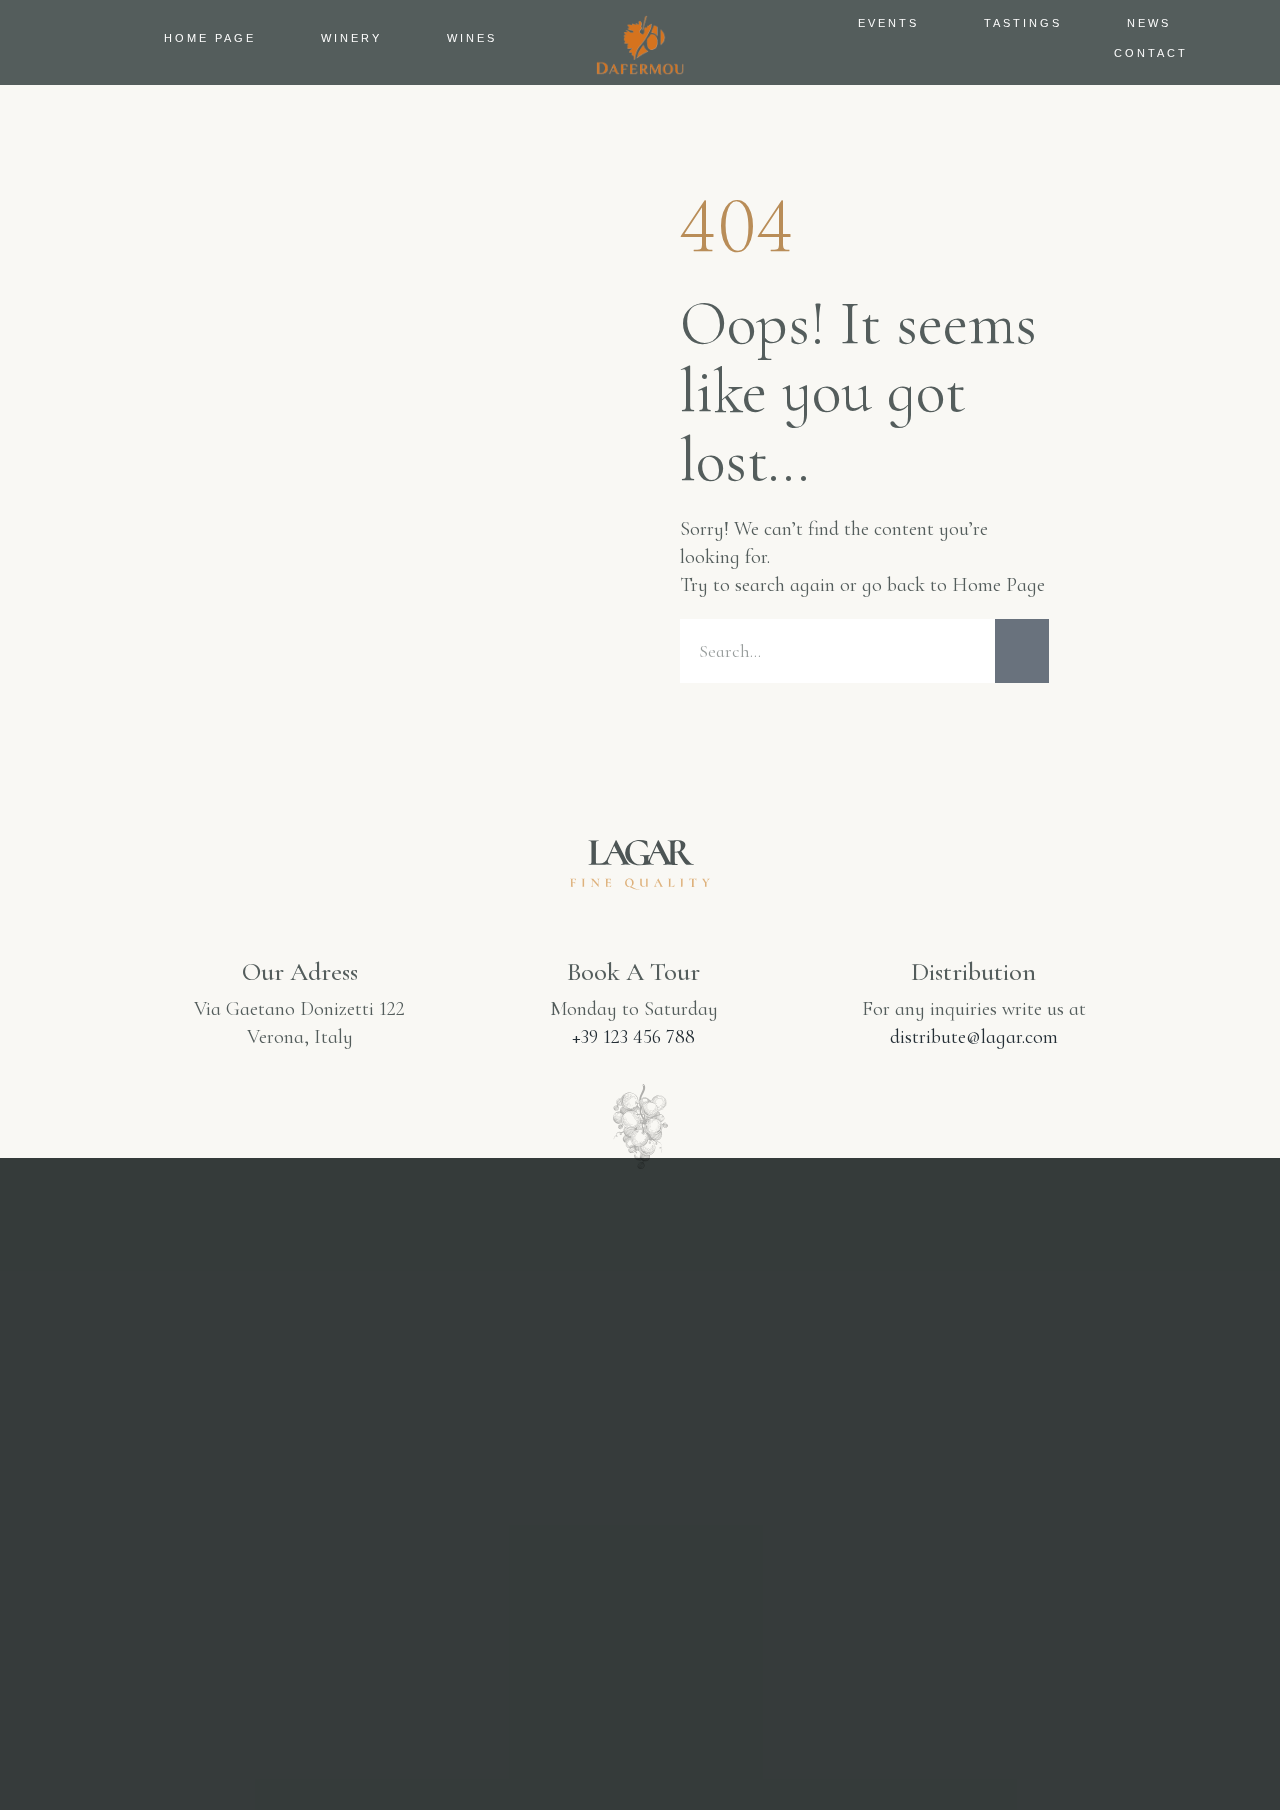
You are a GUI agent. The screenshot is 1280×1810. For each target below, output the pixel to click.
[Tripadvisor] (736, 1599)
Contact (1151, 53)
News (1149, 23)
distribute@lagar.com (974, 1037)
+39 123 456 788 (633, 1037)
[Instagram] (544, 1599)
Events (888, 23)
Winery (351, 38)
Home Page (210, 38)
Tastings (1023, 23)
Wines (472, 38)
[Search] (1022, 651)
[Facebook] (640, 1599)
